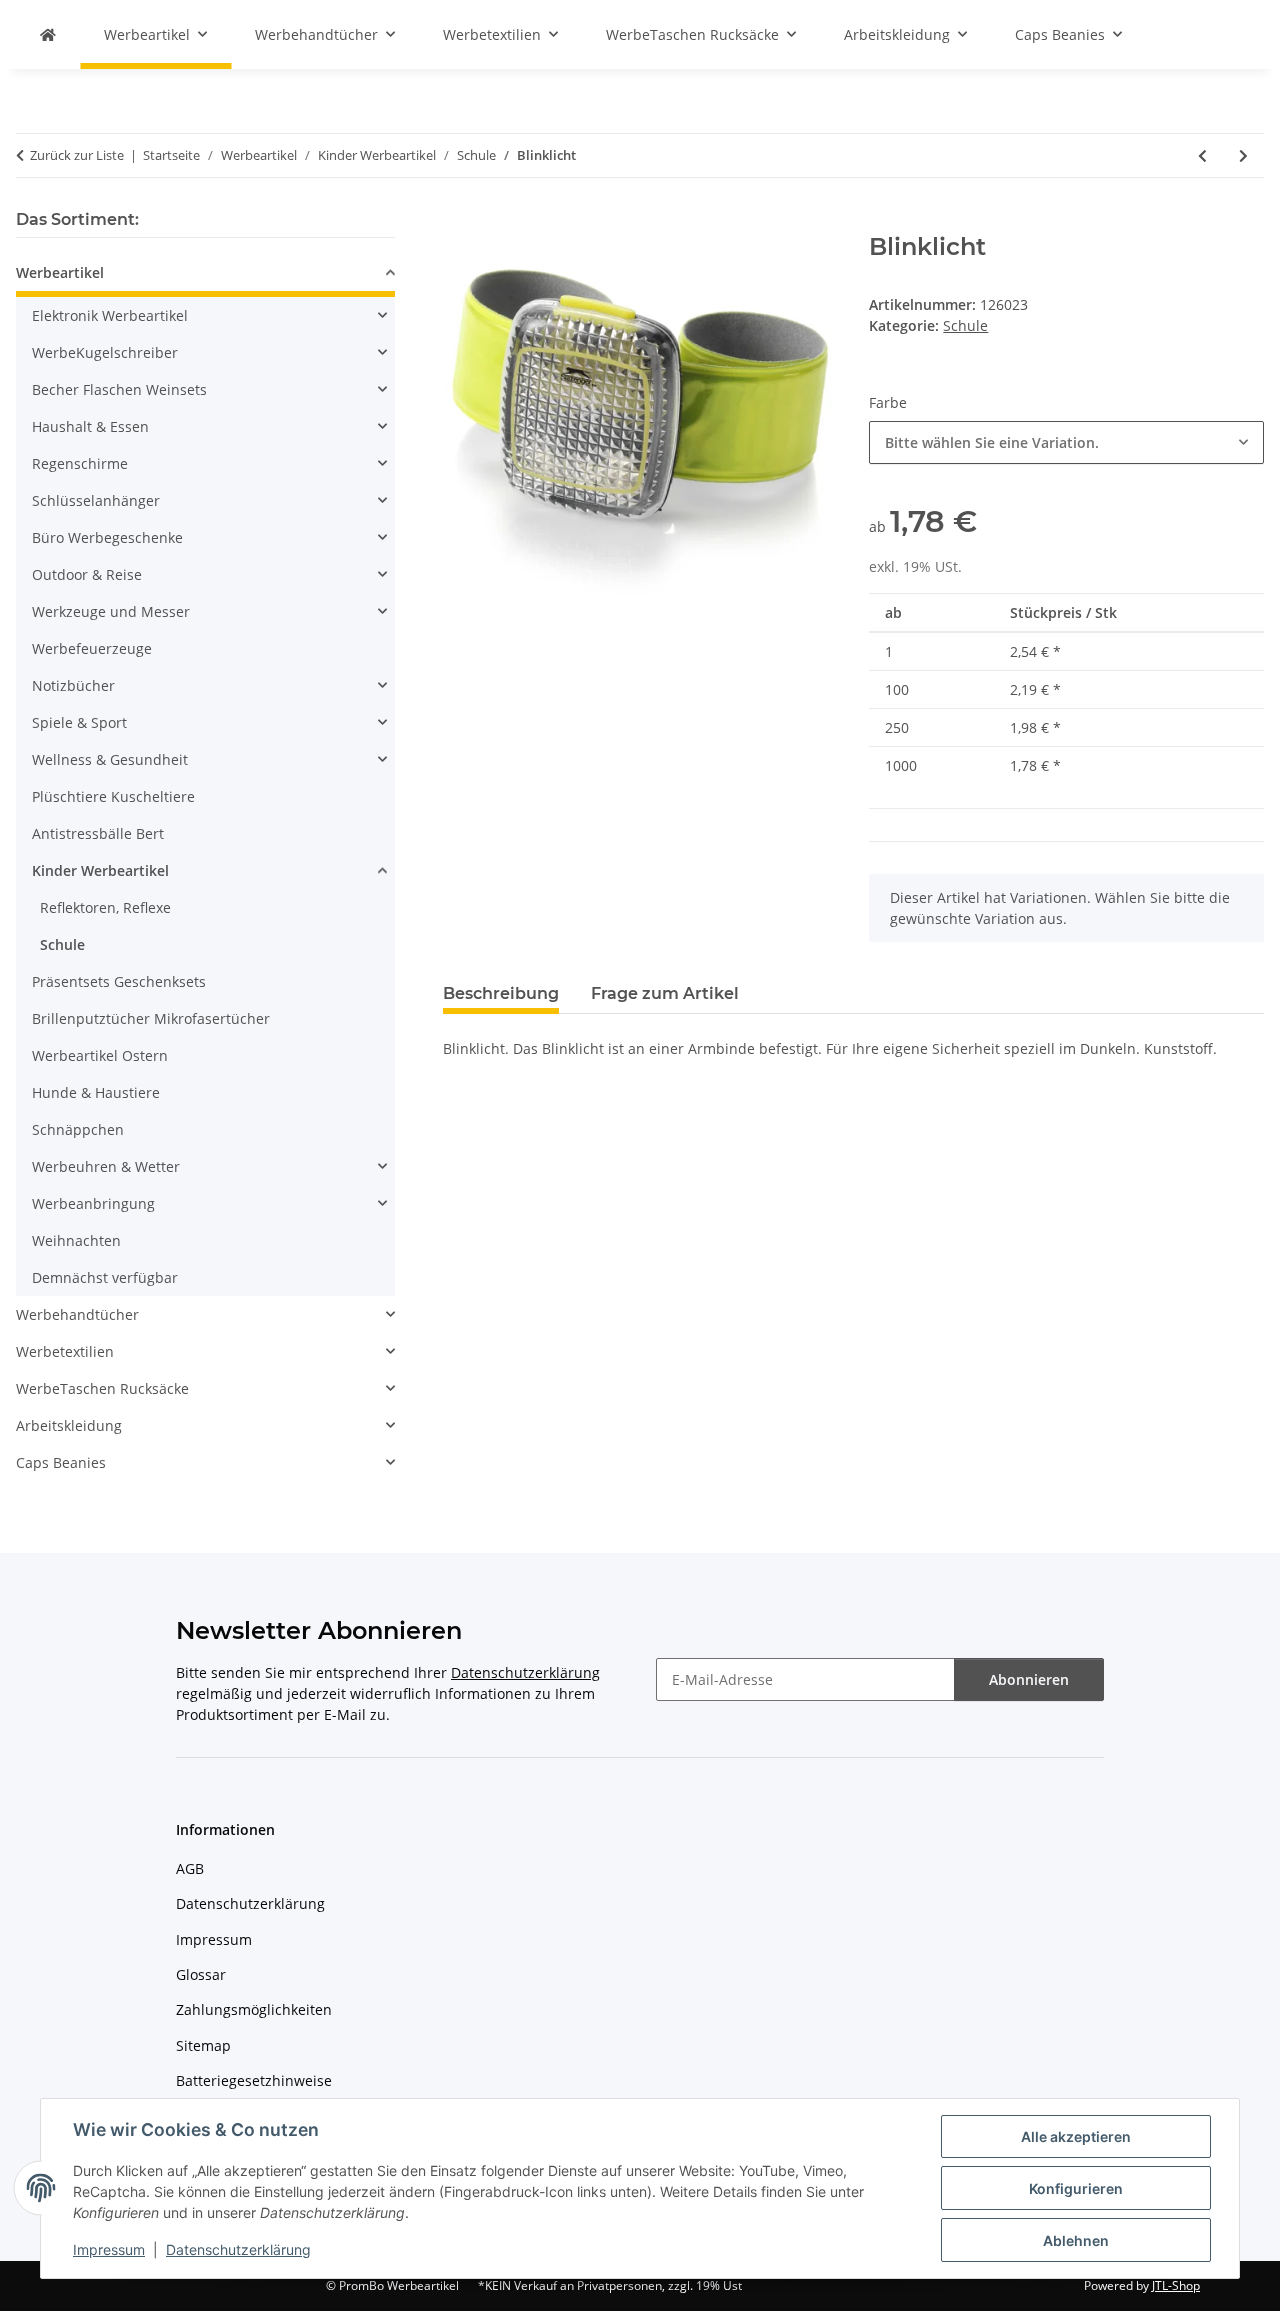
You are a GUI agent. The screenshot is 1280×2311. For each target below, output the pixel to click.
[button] (205, 275)
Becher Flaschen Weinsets (119, 389)
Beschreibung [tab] (501, 993)
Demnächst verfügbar (105, 1277)
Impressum (109, 2249)
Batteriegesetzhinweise (254, 2080)
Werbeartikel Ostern (100, 1055)
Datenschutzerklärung (238, 2249)
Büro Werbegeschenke (107, 537)
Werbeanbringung (93, 1203)
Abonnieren (1029, 1679)
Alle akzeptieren (1076, 2136)
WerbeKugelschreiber (105, 352)
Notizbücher (73, 685)
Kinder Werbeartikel (100, 870)
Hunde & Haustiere (96, 1092)
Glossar (201, 1974)
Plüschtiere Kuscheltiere (113, 796)
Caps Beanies (61, 1462)
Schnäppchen (78, 1129)
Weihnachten (76, 1240)
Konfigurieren (1076, 2188)
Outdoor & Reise (87, 574)
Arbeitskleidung (69, 1425)
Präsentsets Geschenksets (119, 981)
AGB (190, 1868)
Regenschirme (80, 463)
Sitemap (203, 2045)
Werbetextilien (65, 1351)
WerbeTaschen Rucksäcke (102, 1388)
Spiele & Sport (79, 722)
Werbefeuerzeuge (92, 648)
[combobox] (1066, 442)
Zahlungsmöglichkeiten (254, 2009)
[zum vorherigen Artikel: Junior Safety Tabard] (1202, 155)
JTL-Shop (1176, 2285)
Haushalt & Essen (90, 426)
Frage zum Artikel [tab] (665, 993)
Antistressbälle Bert (98, 833)
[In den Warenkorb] (459, 222)
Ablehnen (1076, 2240)
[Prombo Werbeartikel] (48, 34)
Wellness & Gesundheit (110, 759)
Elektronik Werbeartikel (110, 315)
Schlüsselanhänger (96, 500)
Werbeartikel (60, 272)
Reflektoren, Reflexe (105, 907)
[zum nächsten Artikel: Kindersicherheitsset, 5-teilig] (1243, 155)
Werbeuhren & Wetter (106, 1166)
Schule (965, 325)
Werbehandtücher (77, 1314)
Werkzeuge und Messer (111, 611)
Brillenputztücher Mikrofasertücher (151, 1018)
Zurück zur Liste (77, 155)
